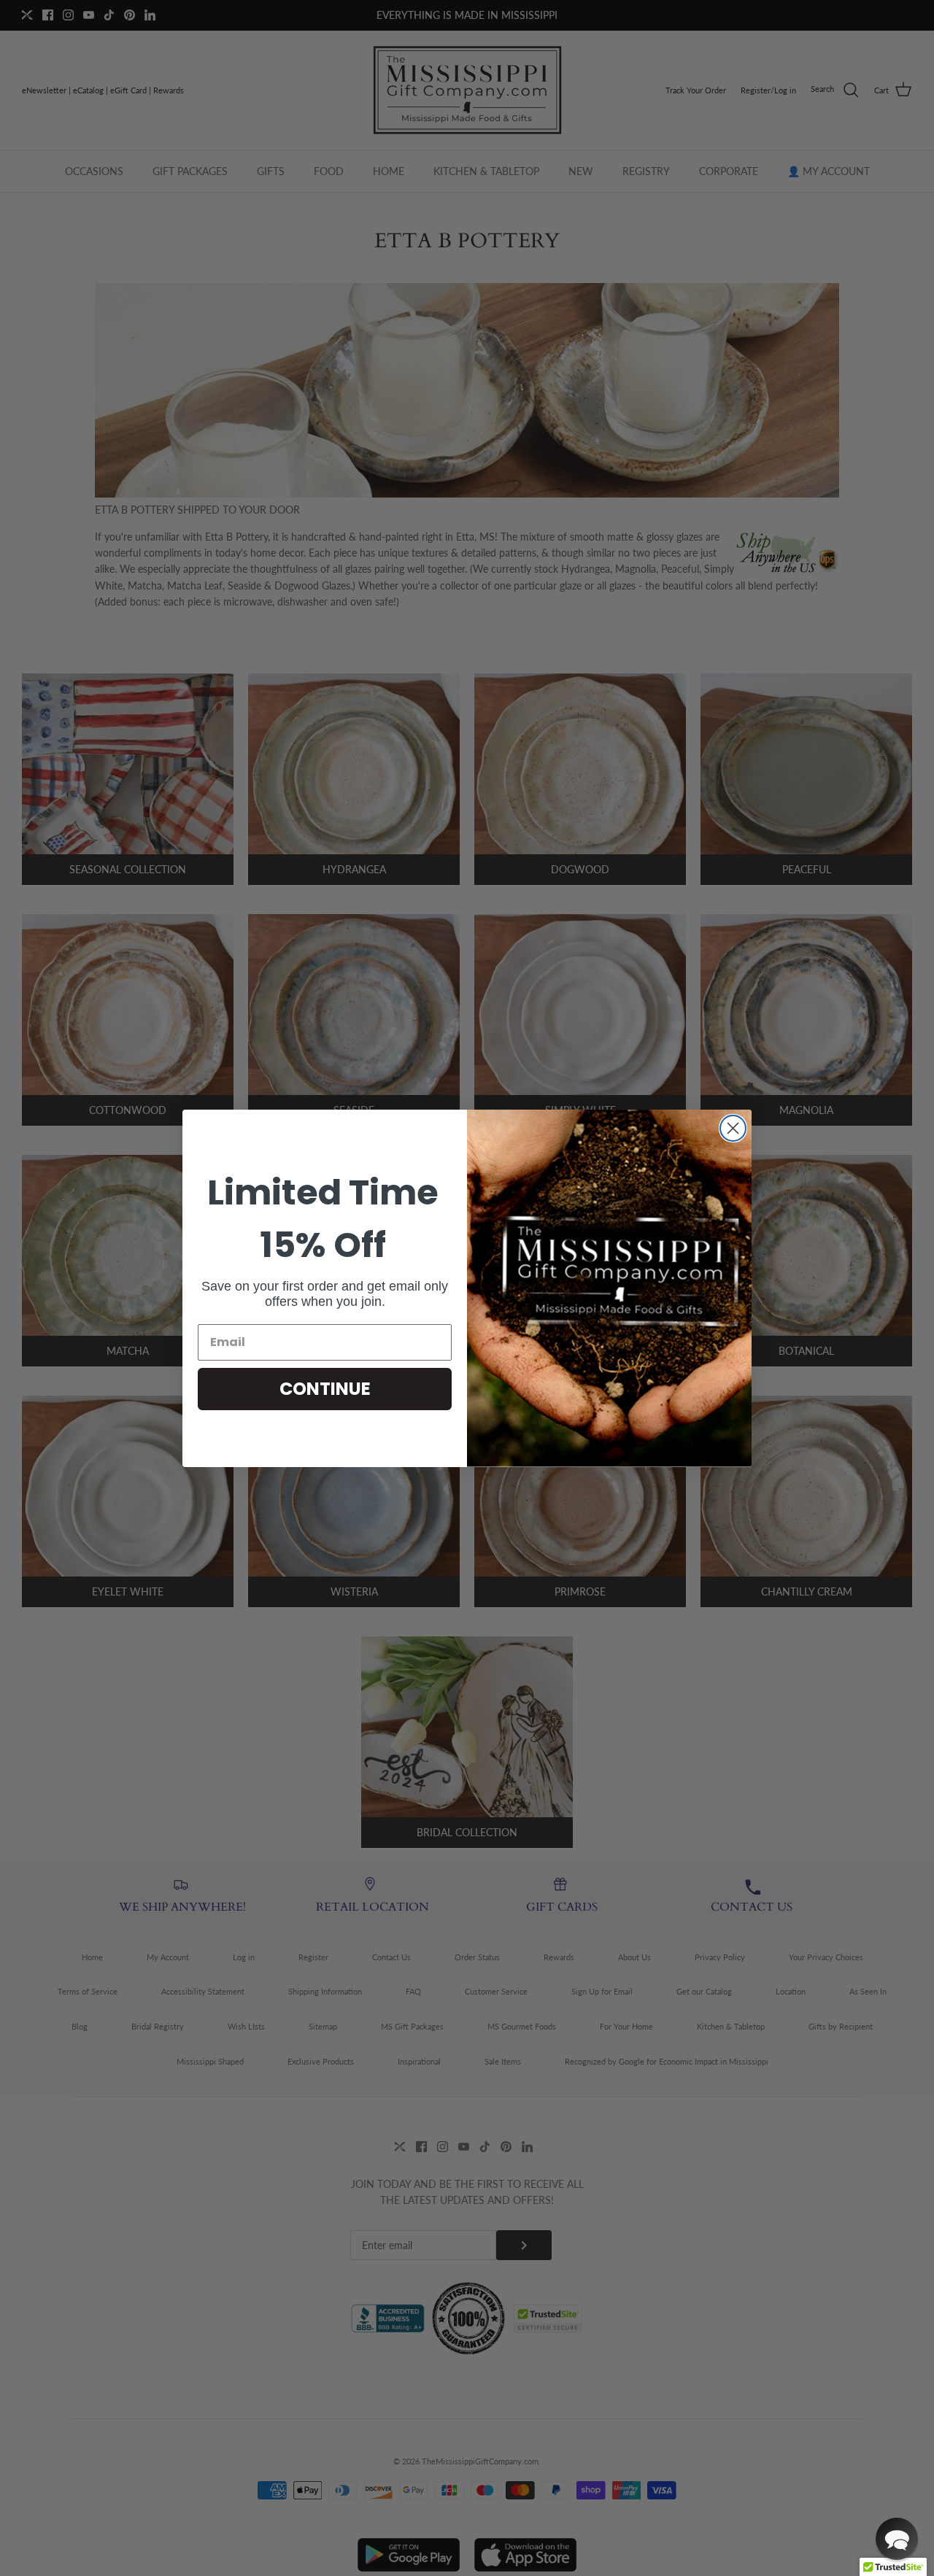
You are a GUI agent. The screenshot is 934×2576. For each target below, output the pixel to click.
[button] (897, 2539)
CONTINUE (325, 1389)
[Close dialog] (733, 1128)
